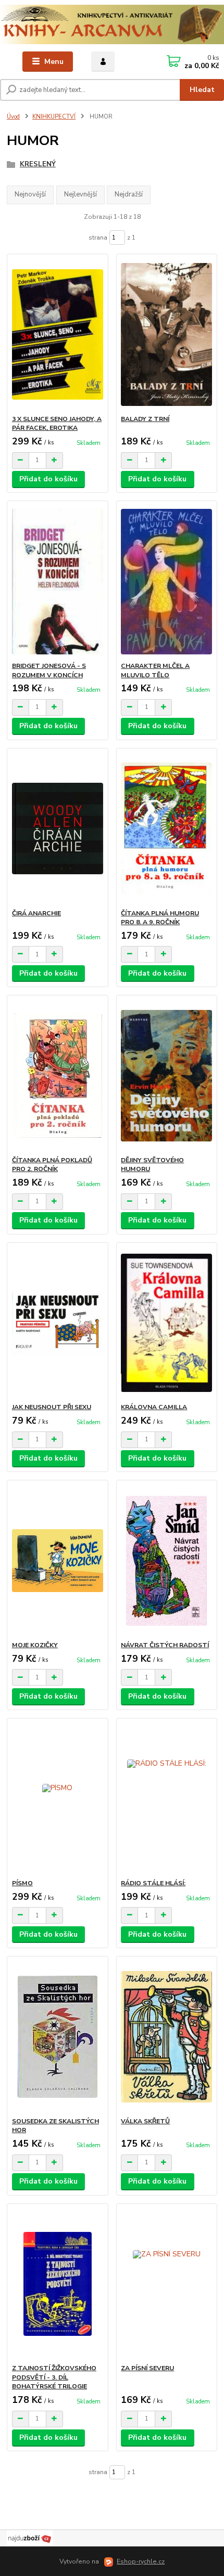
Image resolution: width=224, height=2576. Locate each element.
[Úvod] (112, 24)
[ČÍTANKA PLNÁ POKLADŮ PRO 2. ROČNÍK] (58, 1076)
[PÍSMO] (58, 1799)
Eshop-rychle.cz (141, 2561)
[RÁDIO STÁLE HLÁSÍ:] (166, 1799)
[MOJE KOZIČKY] (58, 1561)
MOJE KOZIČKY (35, 1645)
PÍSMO (22, 1883)
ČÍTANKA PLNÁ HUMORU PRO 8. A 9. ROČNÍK (160, 918)
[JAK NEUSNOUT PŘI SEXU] (58, 1323)
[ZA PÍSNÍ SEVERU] (166, 2284)
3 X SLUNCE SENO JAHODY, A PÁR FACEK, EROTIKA (57, 424)
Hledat (202, 90)
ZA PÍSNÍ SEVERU (147, 2368)
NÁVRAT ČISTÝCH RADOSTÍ (165, 1645)
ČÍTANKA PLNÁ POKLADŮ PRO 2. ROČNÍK (52, 1165)
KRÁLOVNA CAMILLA (154, 1407)
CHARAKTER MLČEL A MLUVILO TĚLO (155, 671)
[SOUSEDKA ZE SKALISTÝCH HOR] (58, 2037)
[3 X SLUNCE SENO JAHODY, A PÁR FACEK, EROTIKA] (58, 334)
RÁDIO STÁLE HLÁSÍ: (153, 1883)
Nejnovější (30, 194)
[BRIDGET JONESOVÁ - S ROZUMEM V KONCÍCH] (58, 581)
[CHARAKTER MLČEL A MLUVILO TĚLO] (166, 581)
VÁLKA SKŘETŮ (145, 2121)
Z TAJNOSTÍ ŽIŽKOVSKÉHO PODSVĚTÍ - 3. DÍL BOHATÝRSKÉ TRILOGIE (54, 2377)
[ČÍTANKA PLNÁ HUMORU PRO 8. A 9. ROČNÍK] (166, 829)
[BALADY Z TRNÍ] (166, 334)
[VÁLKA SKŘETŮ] (166, 2037)
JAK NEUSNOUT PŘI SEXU (52, 1407)
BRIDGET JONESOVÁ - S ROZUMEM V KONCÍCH (49, 671)
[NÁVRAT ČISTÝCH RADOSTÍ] (166, 1561)
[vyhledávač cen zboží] (30, 2538)
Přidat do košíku (48, 479)
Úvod (13, 117)
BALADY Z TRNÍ (145, 419)
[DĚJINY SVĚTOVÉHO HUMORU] (166, 1076)
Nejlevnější (80, 194)
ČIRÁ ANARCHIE (36, 913)
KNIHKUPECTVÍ (54, 117)
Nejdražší (129, 194)
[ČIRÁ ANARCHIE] (58, 829)
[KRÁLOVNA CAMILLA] (166, 1323)
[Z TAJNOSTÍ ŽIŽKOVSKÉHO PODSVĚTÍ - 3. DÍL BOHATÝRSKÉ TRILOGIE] (58, 2284)
